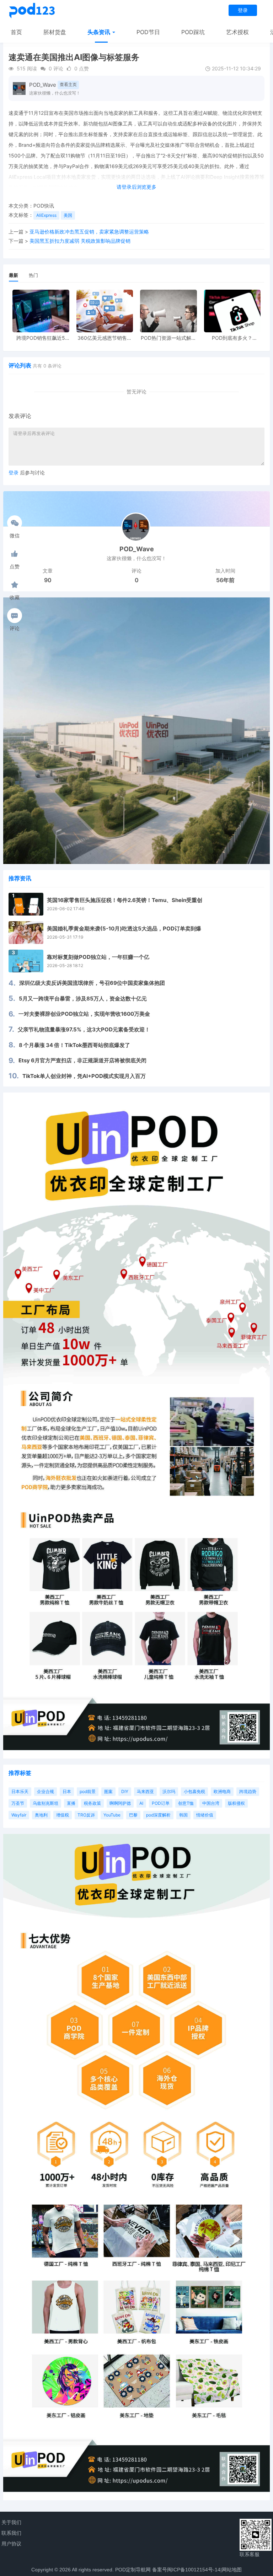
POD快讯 (44, 206)
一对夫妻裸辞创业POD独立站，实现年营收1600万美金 (84, 1014)
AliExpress (46, 215)
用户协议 (11, 2544)
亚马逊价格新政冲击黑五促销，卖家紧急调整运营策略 (89, 232)
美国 (68, 215)
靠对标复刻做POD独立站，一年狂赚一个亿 (98, 957)
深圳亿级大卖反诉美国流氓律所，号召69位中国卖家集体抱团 (92, 983)
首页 (16, 32)
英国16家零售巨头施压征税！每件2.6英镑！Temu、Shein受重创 (125, 900)
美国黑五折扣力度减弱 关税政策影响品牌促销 (80, 241)
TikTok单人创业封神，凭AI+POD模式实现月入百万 (84, 1076)
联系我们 (11, 2533)
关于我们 (11, 2522)
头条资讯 (100, 32)
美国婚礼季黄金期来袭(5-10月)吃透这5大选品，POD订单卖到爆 (124, 929)
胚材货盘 (55, 32)
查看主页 (68, 84)
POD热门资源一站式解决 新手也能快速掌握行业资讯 (168, 338)
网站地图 (232, 2570)
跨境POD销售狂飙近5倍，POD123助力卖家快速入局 (41, 338)
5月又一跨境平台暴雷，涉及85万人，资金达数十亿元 (83, 999)
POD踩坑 (193, 32)
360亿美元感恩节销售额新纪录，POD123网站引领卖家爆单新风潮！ (105, 338)
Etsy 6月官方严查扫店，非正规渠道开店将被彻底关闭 (82, 1060)
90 (48, 580)
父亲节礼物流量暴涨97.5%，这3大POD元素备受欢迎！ (84, 1029)
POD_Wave (43, 85)
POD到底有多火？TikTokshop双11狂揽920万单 (232, 338)
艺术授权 (237, 32)
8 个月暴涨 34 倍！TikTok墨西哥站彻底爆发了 (74, 1045)
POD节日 (148, 32)
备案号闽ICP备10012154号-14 (186, 2570)
